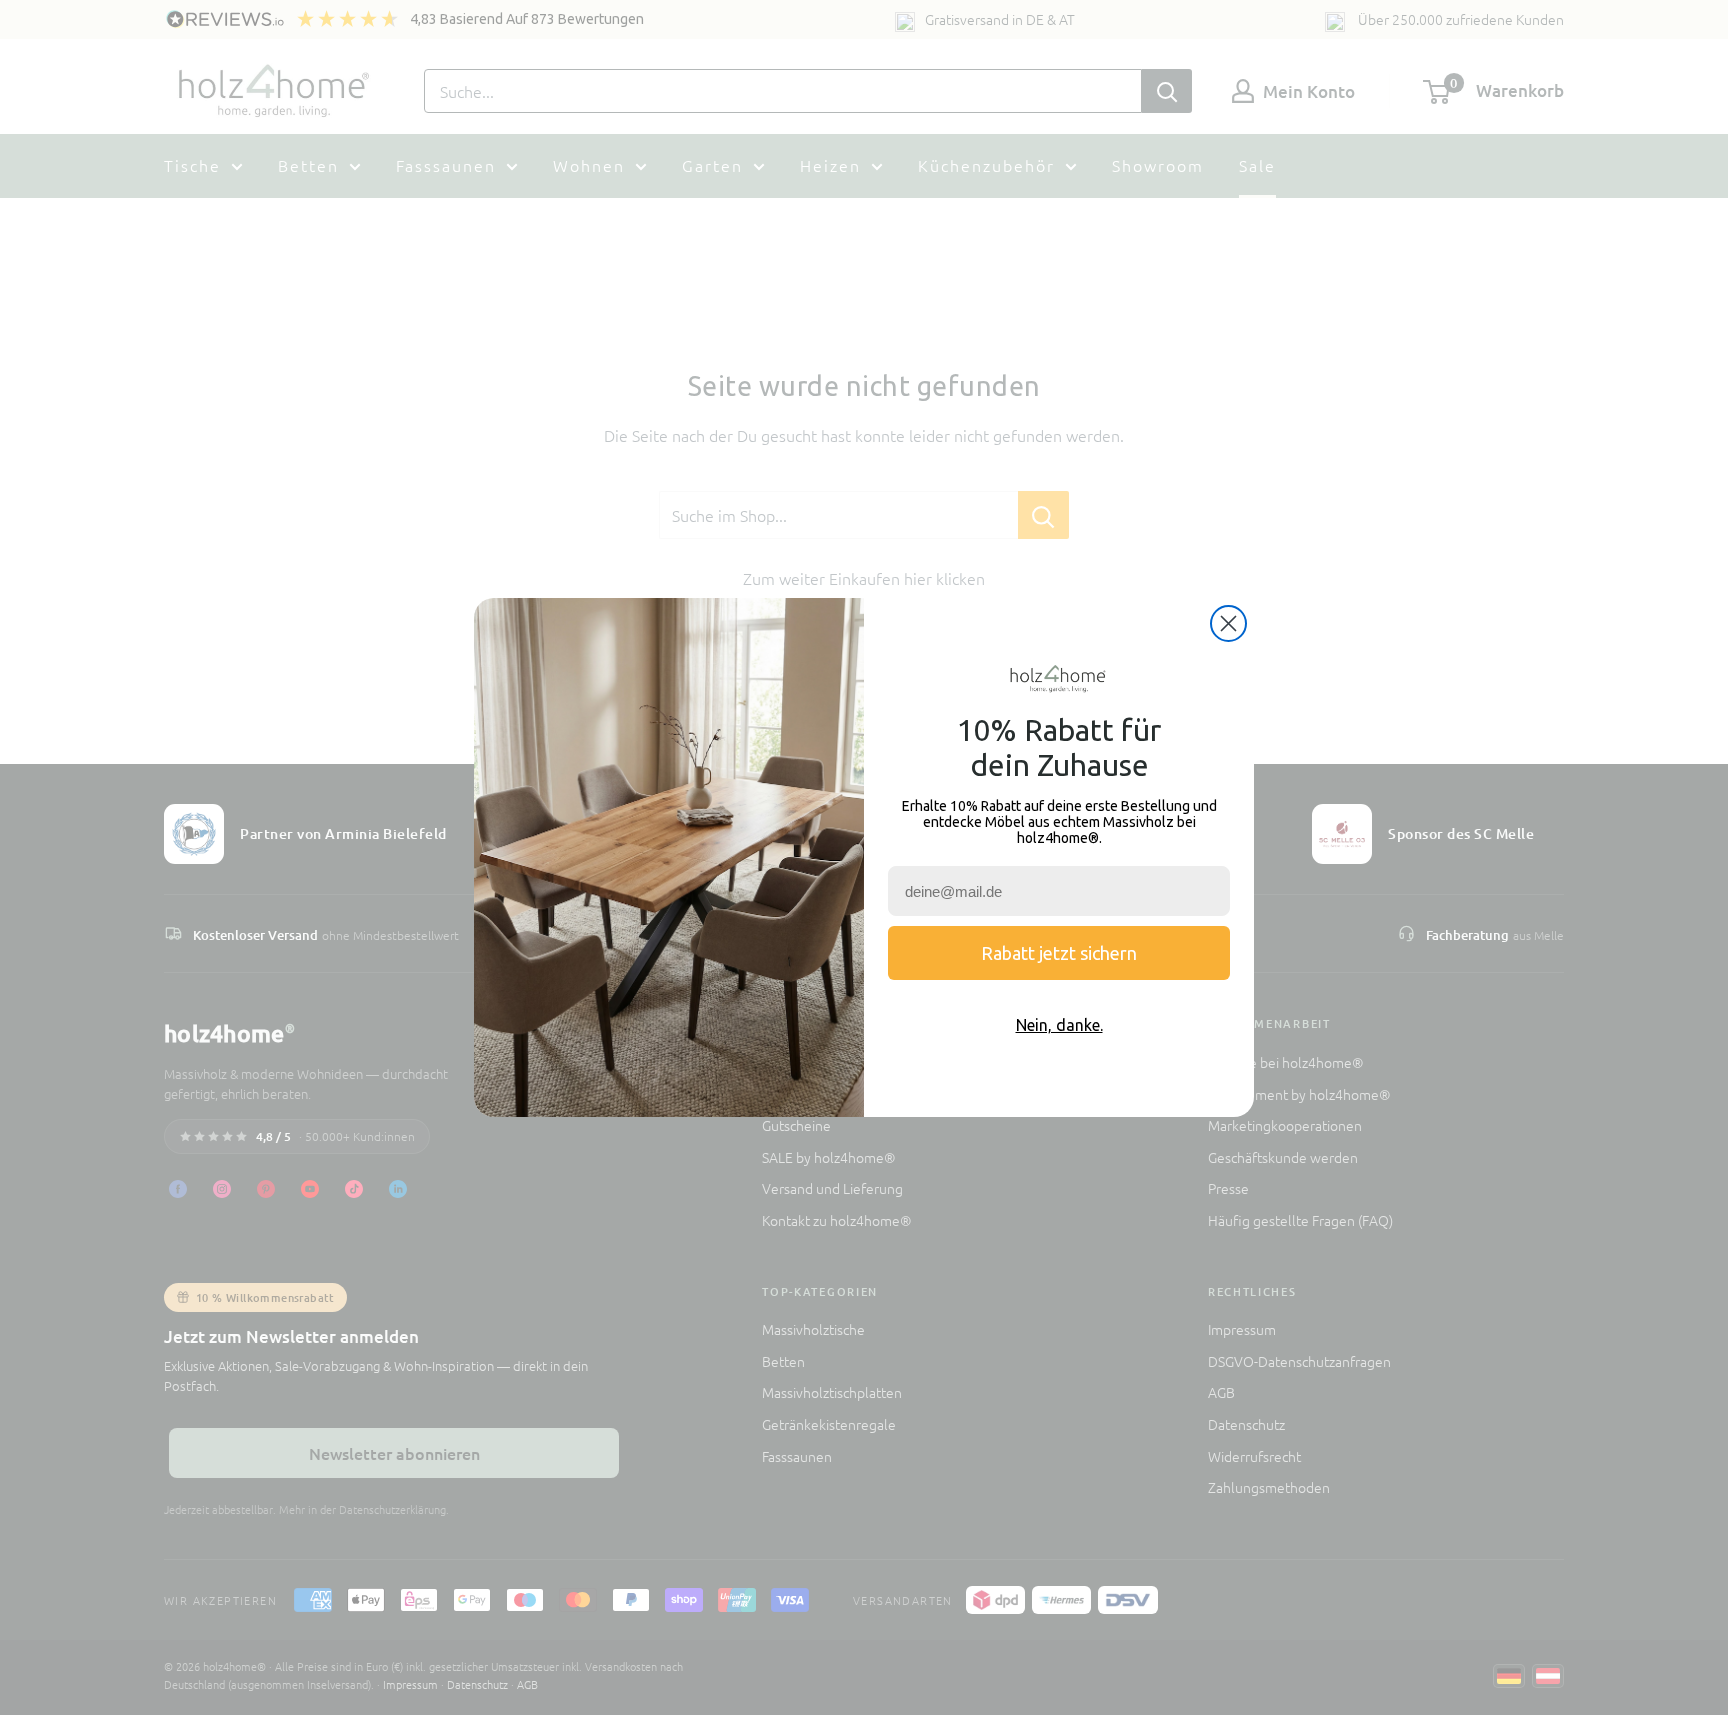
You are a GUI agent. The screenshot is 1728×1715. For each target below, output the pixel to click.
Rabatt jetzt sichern (1059, 953)
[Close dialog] (1228, 623)
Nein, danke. (1059, 1025)
